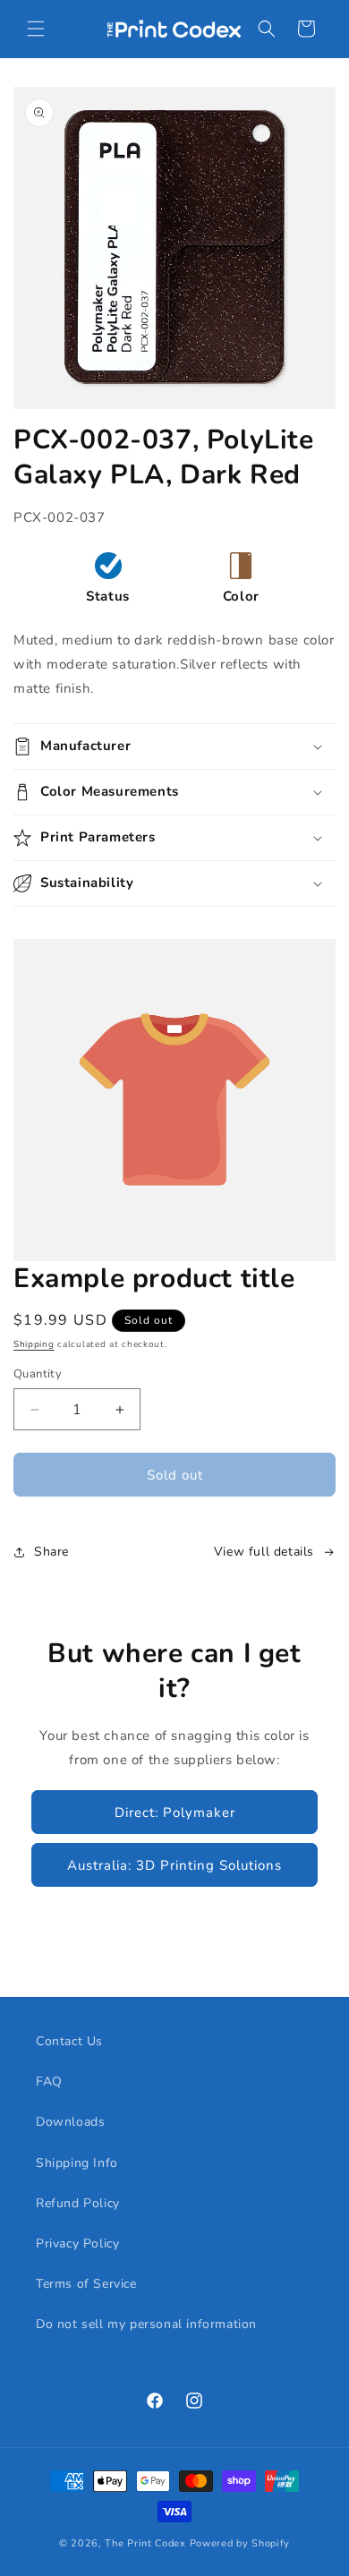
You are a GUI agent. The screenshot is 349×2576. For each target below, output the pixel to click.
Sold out (175, 1475)
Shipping (34, 1344)
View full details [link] (264, 1552)
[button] (36, 29)
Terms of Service (86, 2284)
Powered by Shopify (240, 2543)
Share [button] (51, 1552)
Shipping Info (77, 2163)
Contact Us (69, 2041)
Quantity (38, 1374)
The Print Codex (145, 2543)
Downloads (70, 2122)
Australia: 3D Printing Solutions (174, 1865)
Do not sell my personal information (146, 2324)
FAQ (49, 2081)
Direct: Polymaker (175, 1813)
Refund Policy (78, 2203)
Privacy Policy (77, 2243)
